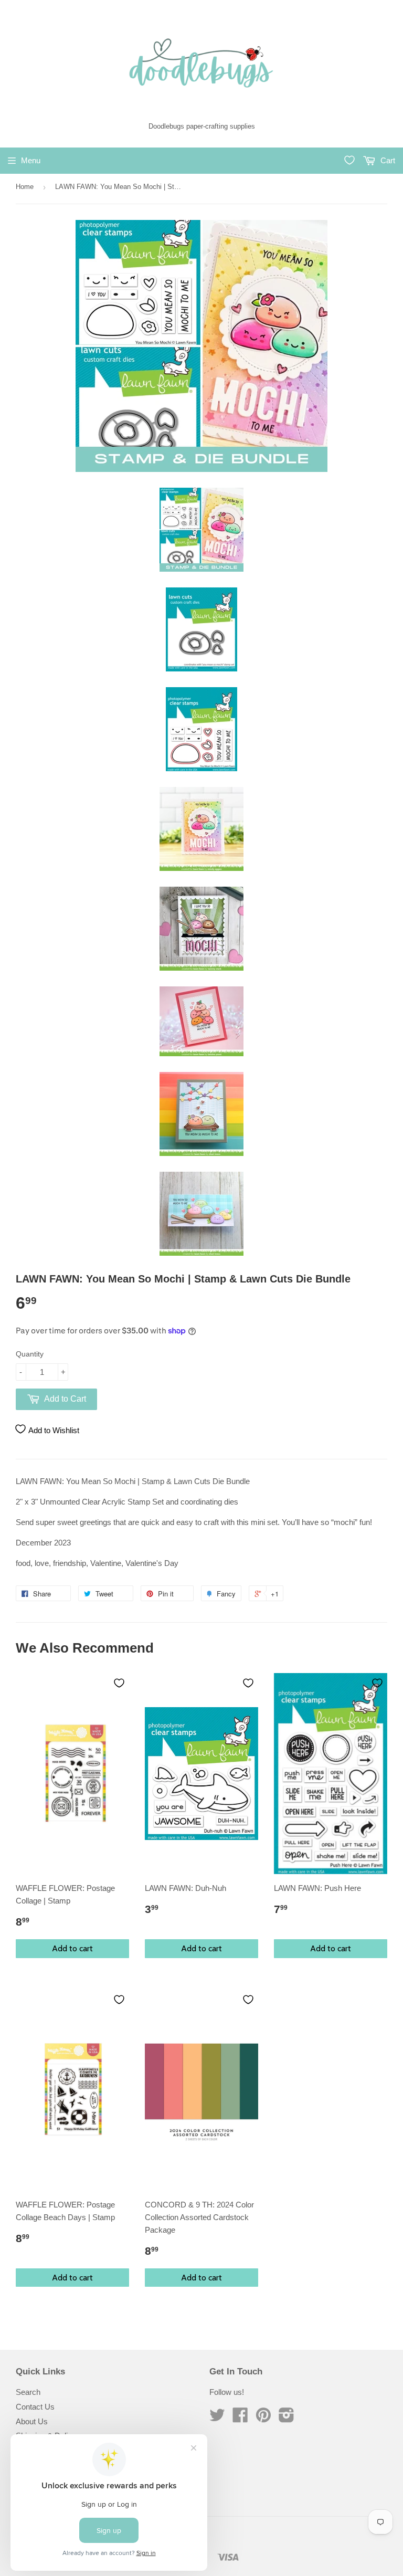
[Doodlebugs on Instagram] (287, 2418)
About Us (32, 2421)
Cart (387, 160)
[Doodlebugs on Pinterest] (263, 2418)
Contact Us (35, 2407)
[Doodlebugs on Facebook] (240, 2418)
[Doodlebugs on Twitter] (217, 2418)
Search (28, 2392)
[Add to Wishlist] (119, 1683)
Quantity (30, 1354)
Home (25, 187)
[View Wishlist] (349, 160)
